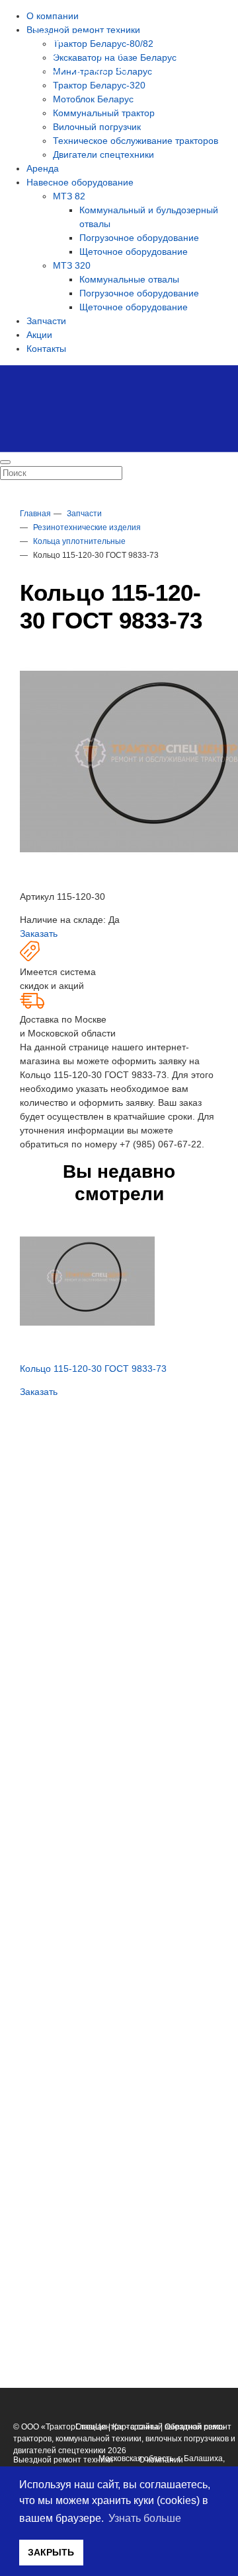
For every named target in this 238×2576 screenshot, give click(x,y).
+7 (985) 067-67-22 (161, 1144)
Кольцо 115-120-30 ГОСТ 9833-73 (93, 1369)
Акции (39, 335)
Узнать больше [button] (145, 2518)
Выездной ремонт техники (63, 2460)
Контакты (46, 349)
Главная (91, 2427)
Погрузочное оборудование (139, 238)
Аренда (43, 168)
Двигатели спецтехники (103, 154)
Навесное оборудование (80, 182)
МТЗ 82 (69, 196)
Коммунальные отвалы (129, 279)
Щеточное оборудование (134, 252)
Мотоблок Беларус (93, 99)
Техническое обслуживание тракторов (136, 141)
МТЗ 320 (72, 265)
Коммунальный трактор (104, 113)
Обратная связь (195, 2427)
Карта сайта (136, 2427)
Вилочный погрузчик (97, 127)
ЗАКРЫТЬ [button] (51, 2552)
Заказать (39, 933)
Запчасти (46, 321)
